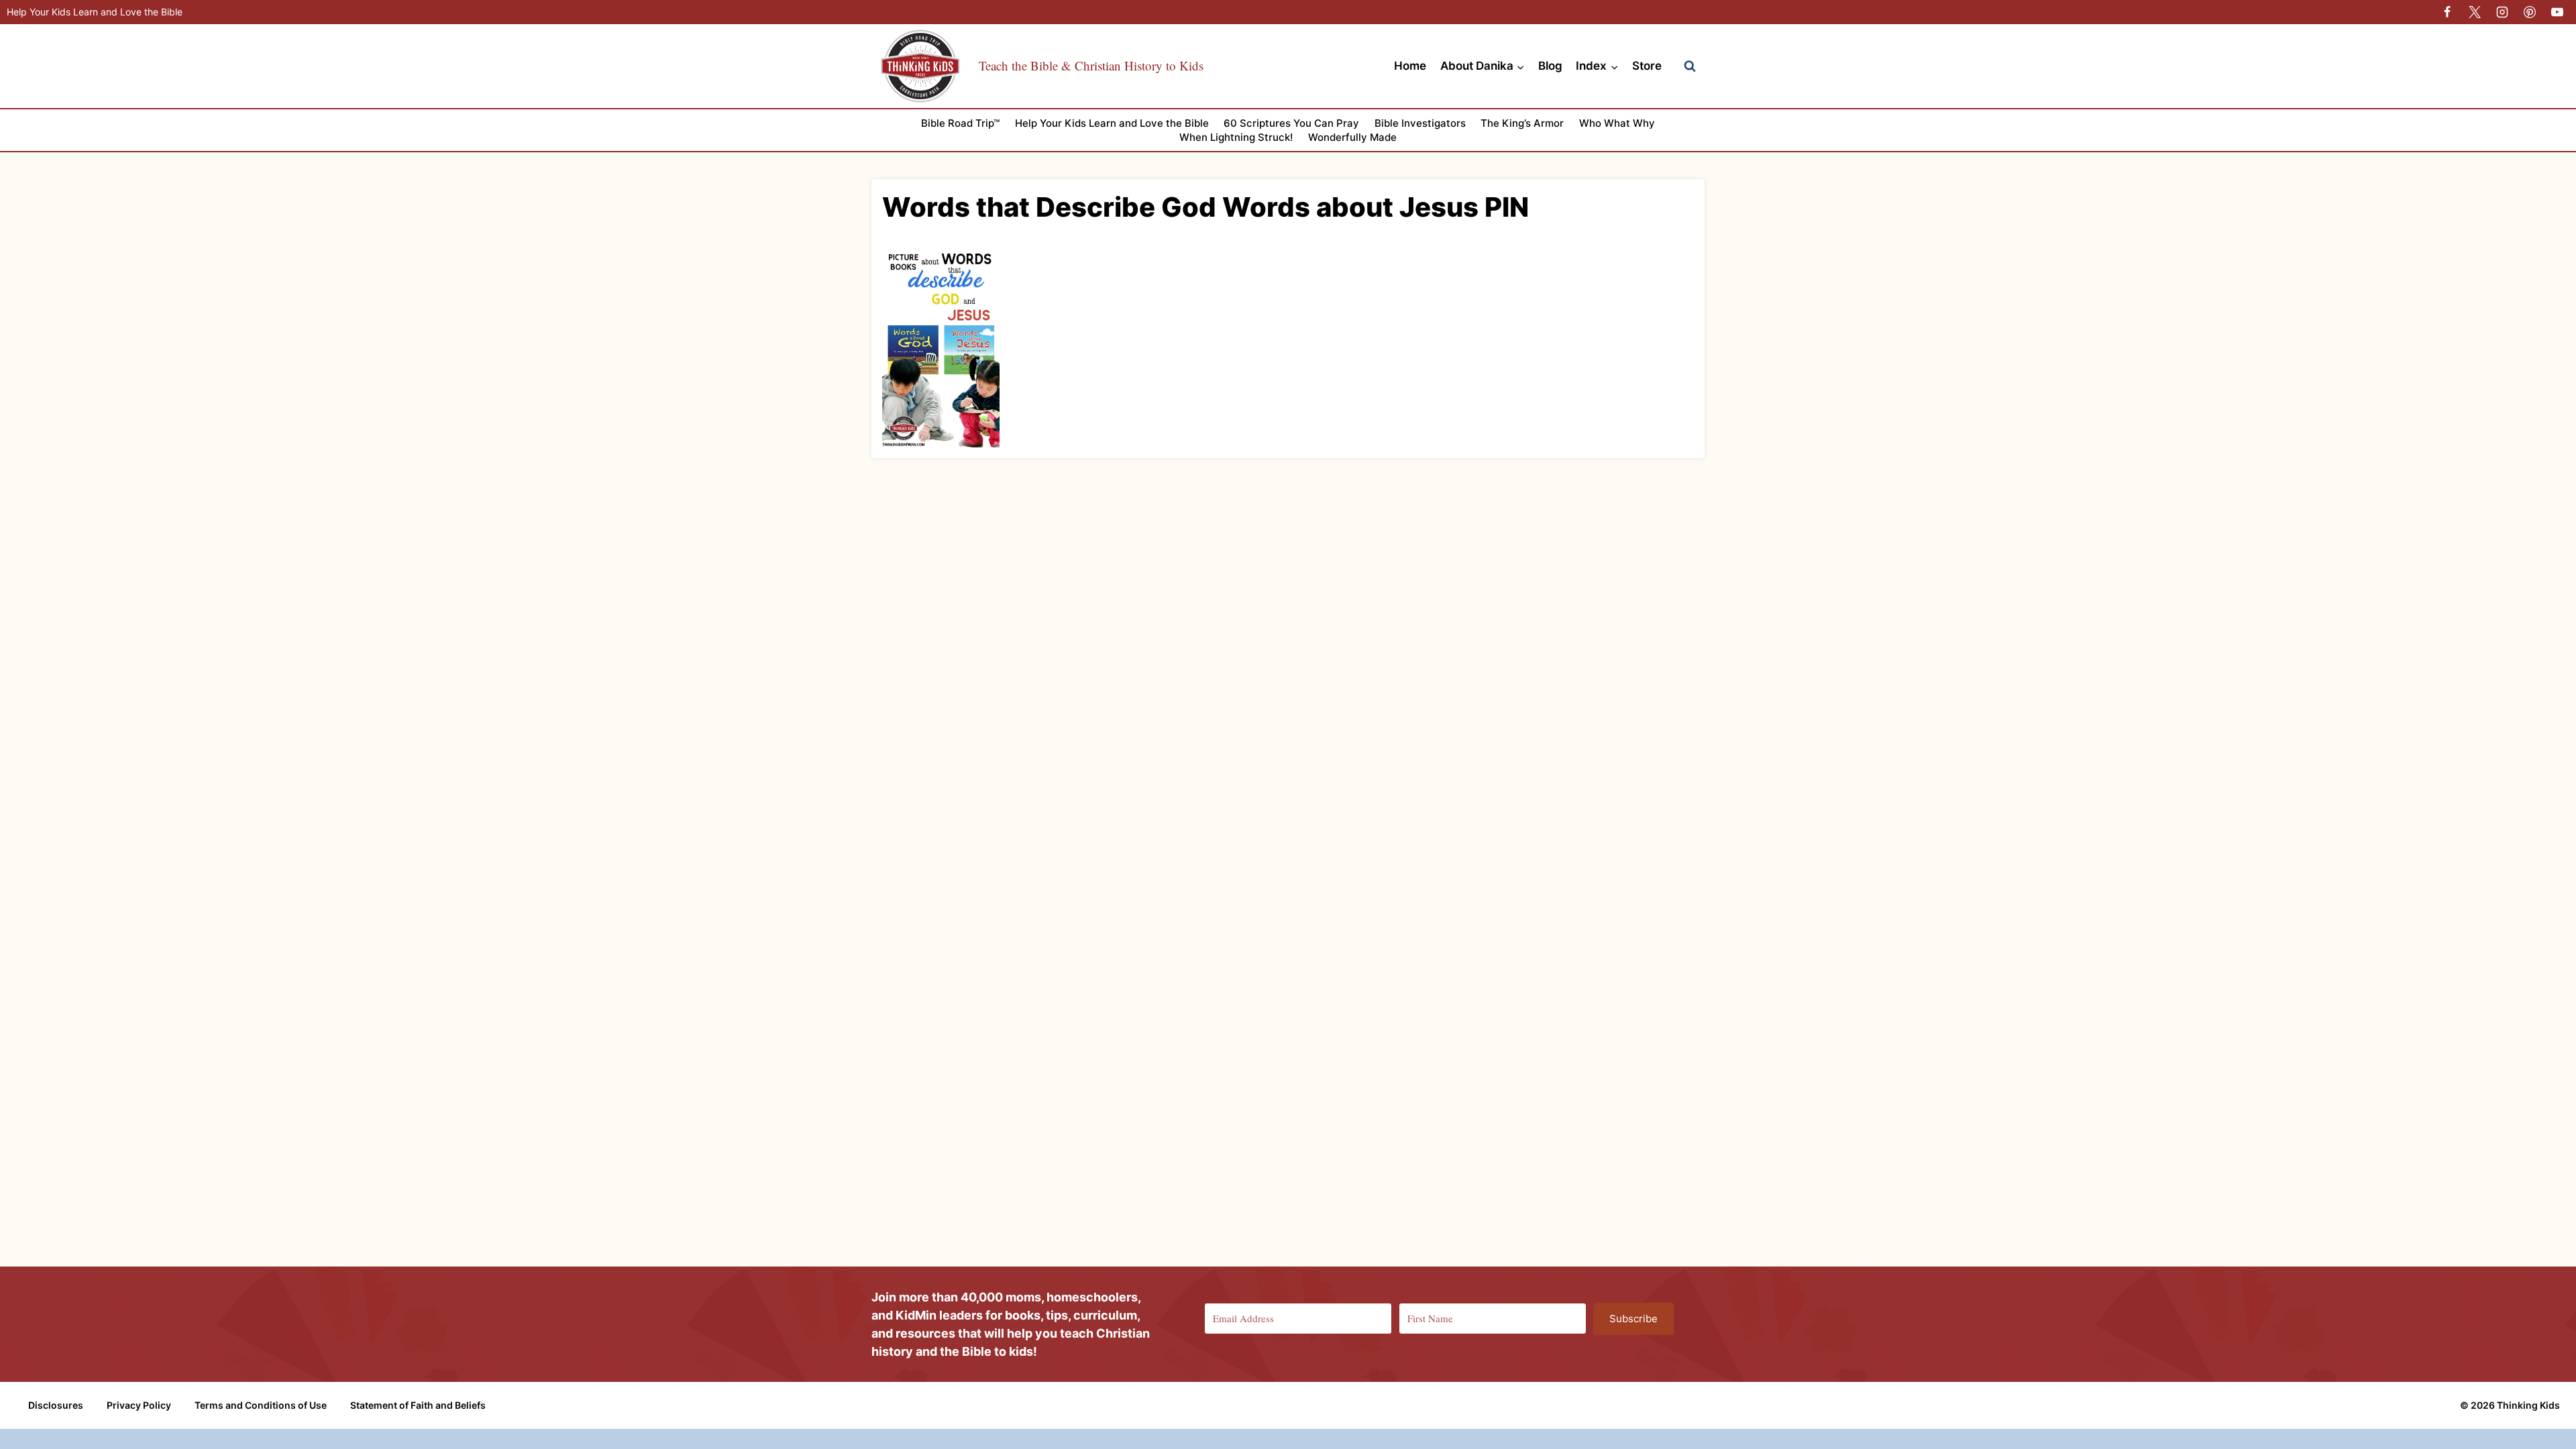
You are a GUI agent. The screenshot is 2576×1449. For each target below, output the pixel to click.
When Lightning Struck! (1236, 137)
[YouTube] (2557, 12)
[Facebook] (2447, 12)
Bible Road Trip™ (960, 123)
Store (1647, 66)
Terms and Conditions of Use (261, 1405)
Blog (1550, 66)
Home (1410, 66)
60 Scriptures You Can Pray (1291, 123)
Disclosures (56, 1405)
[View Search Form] (1690, 66)
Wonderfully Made (1352, 137)
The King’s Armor (1522, 123)
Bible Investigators (1420, 123)
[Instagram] (2502, 12)
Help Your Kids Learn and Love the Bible (95, 12)
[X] (2475, 12)
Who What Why (1617, 123)
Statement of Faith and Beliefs (418, 1405)
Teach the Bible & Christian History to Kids (1091, 65)
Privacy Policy (139, 1405)
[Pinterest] (2530, 12)
